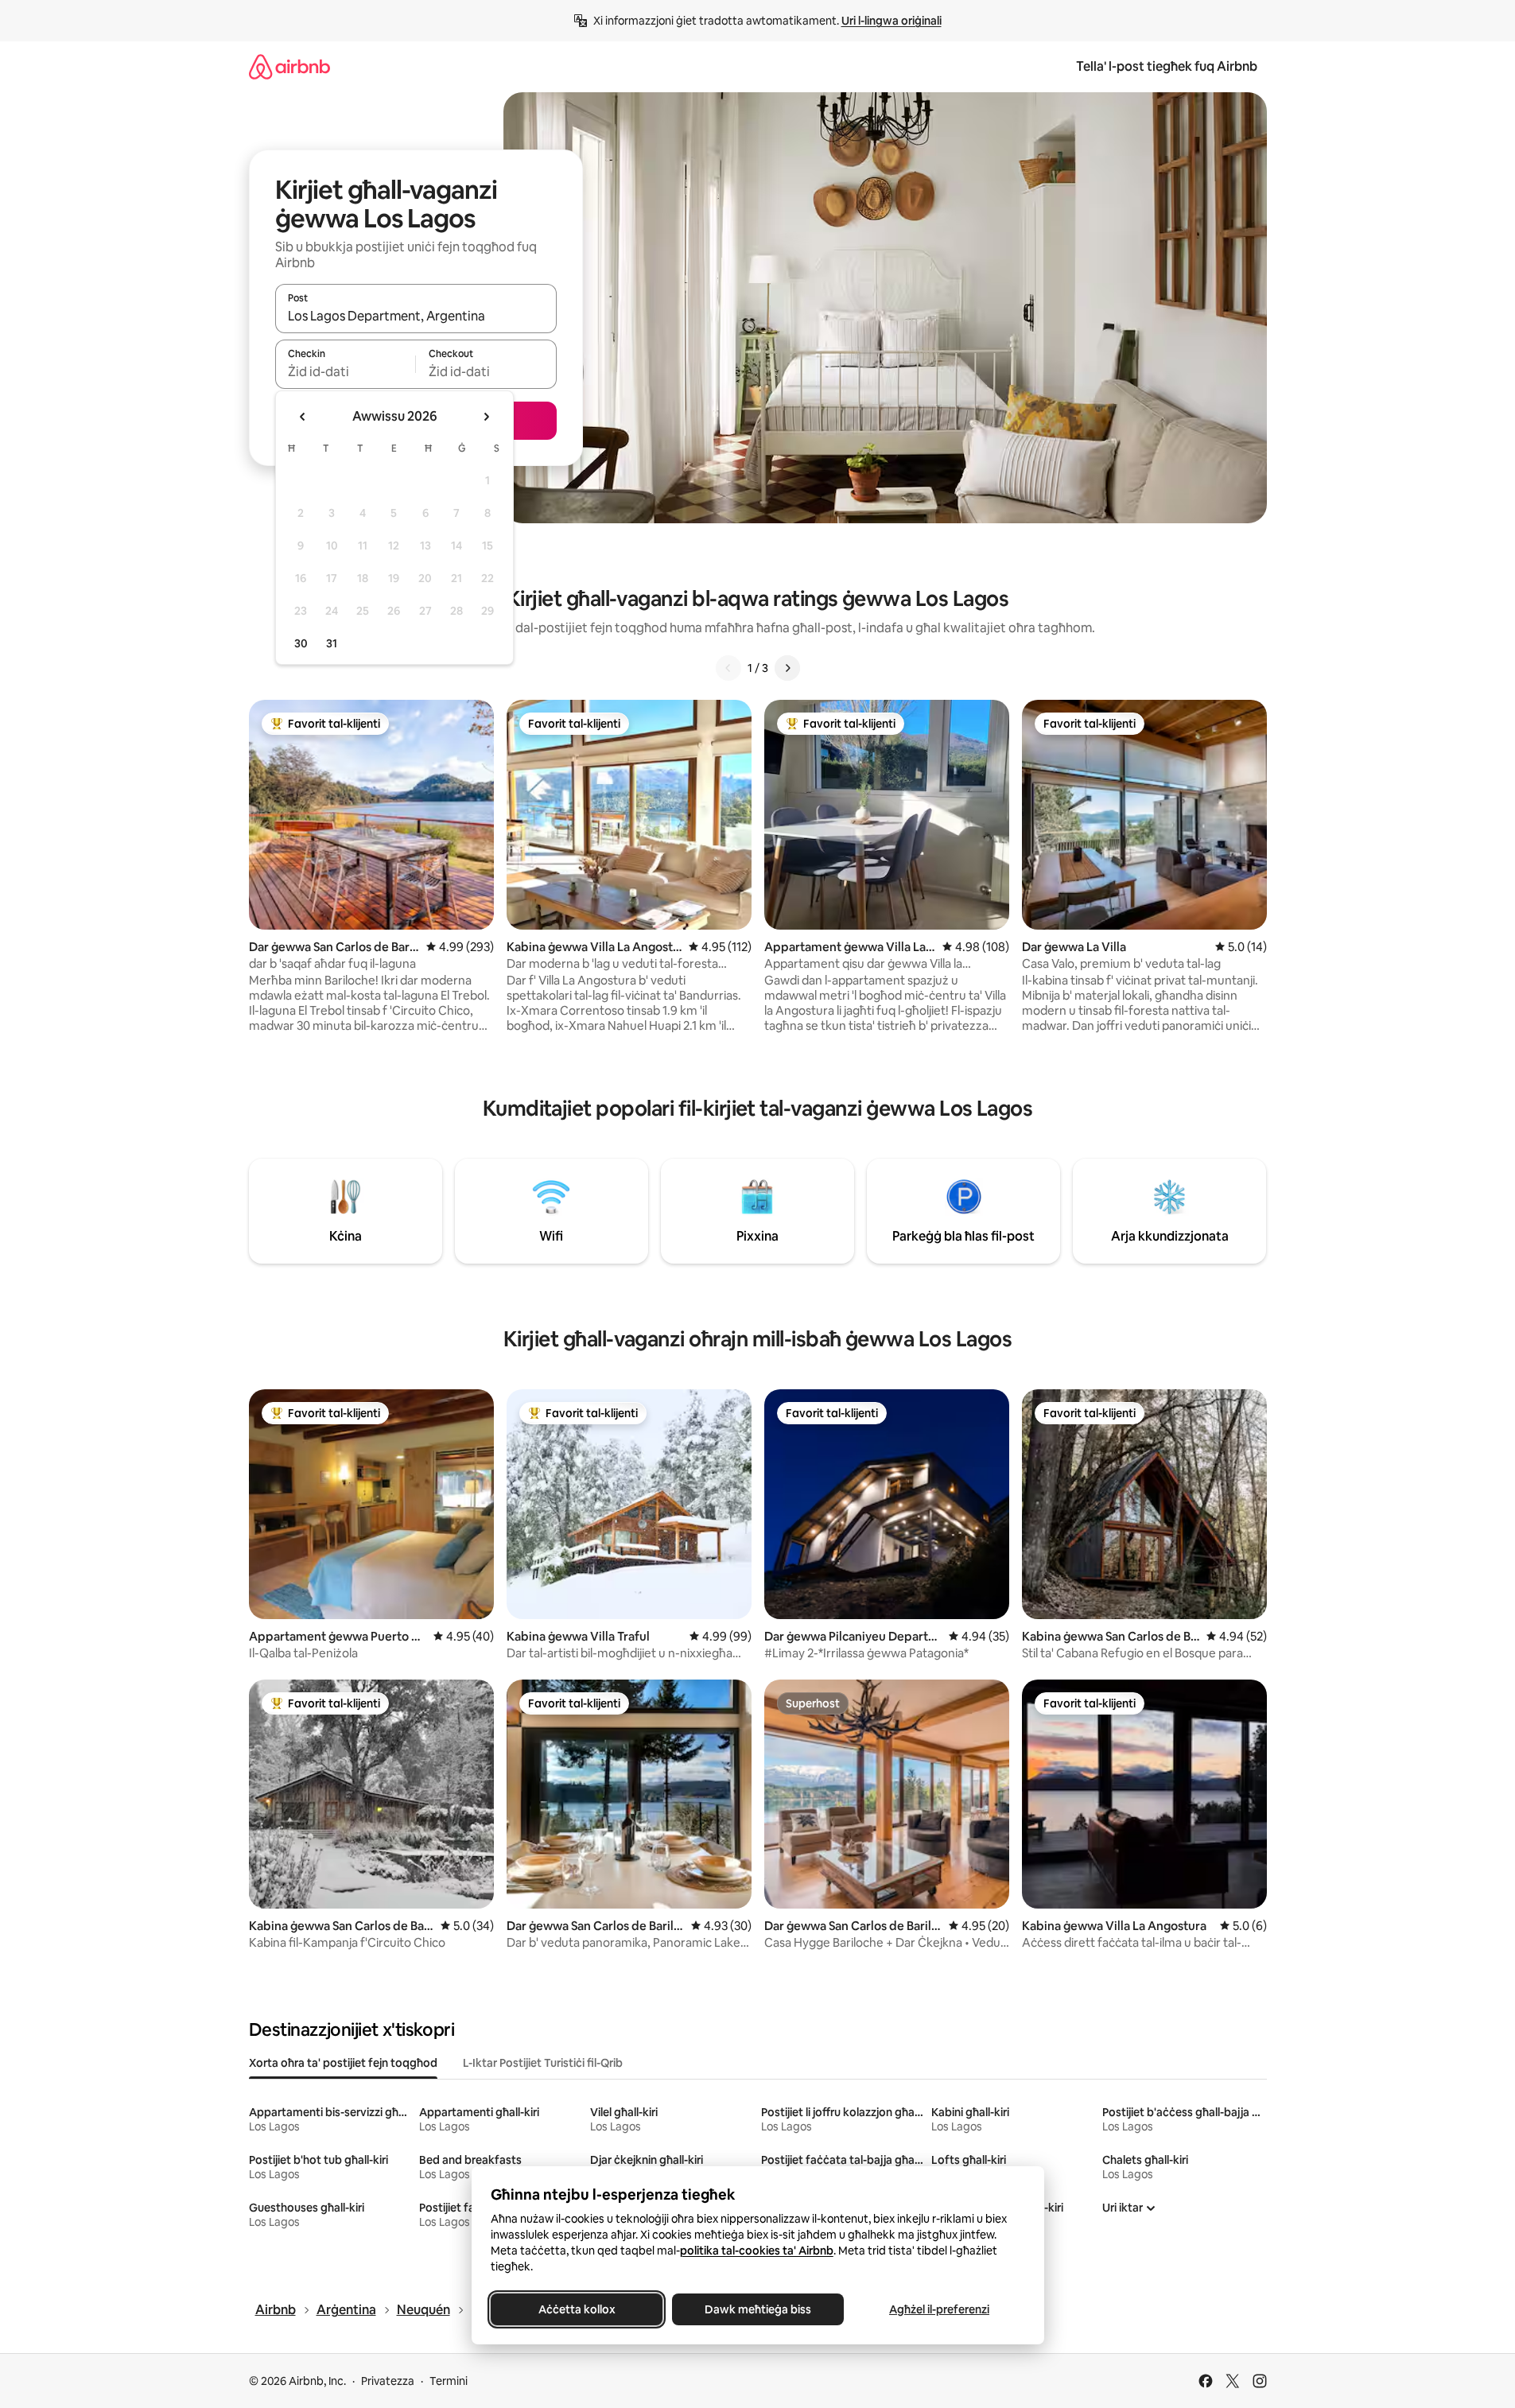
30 (301, 643)
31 (332, 643)
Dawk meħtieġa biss (758, 2309)
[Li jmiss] (787, 668)
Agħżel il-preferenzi (939, 2309)
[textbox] (346, 371)
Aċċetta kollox (576, 2309)
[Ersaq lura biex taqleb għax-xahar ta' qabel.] (303, 417)
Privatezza (388, 2381)
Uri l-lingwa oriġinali (892, 21)
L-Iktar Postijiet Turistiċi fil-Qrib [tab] (543, 2063)
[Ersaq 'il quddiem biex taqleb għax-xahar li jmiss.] (486, 417)
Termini (449, 2381)
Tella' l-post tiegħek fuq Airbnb (1167, 66)
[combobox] (416, 316)
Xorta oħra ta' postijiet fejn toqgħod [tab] (343, 2063)
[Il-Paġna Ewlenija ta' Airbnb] (289, 66)
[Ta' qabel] (728, 668)
